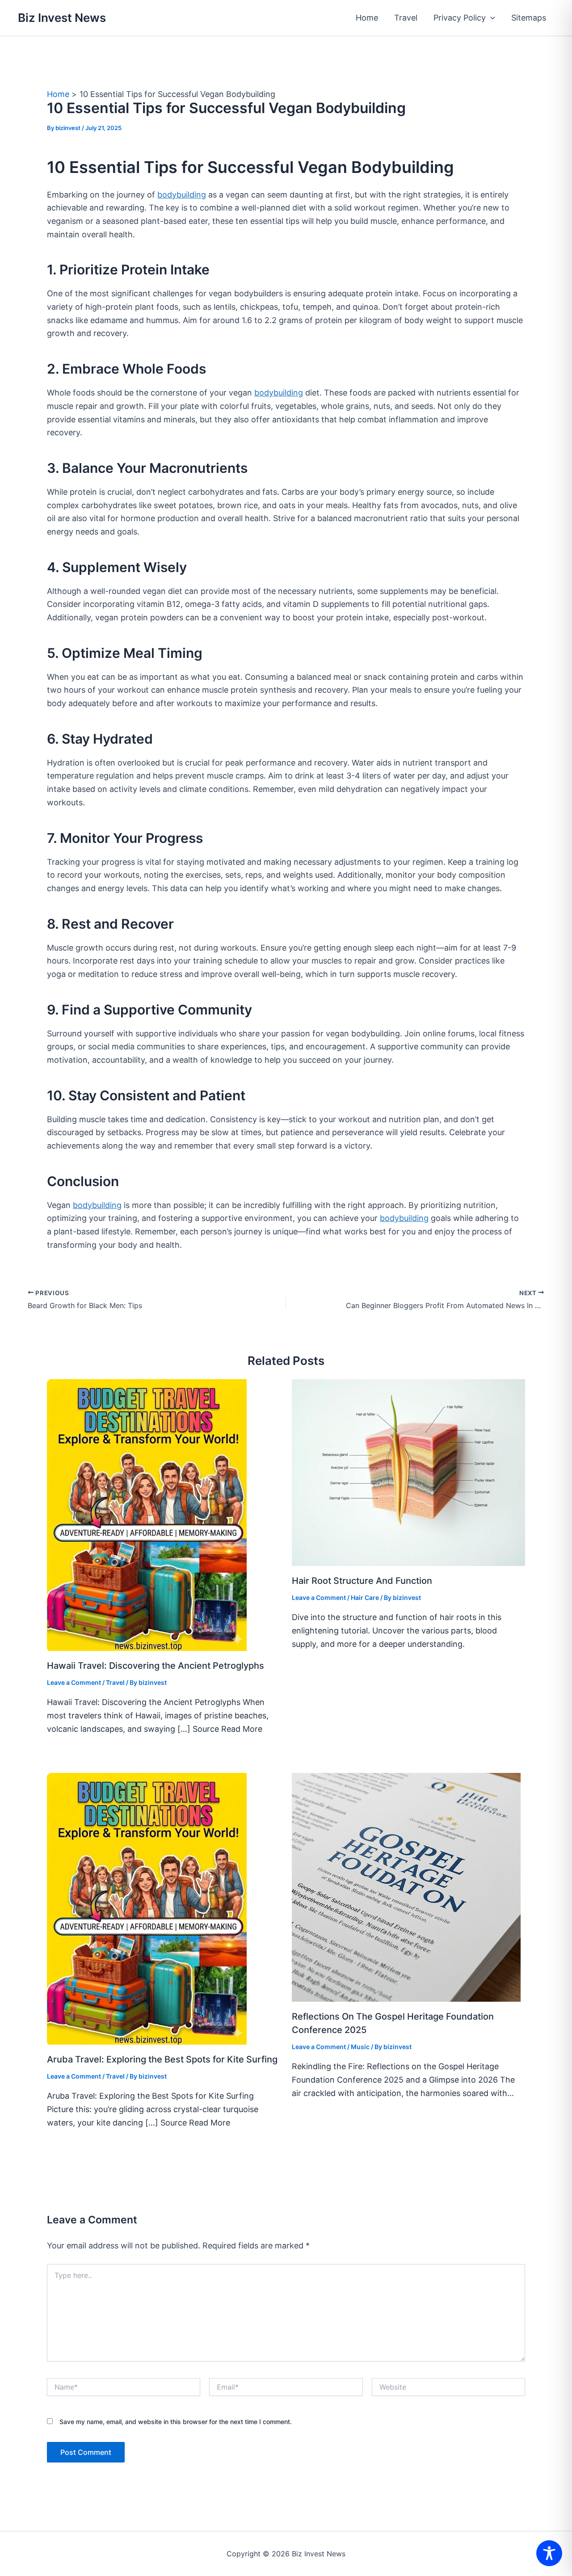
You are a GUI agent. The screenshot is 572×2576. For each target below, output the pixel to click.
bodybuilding (182, 195)
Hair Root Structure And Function (362, 1581)
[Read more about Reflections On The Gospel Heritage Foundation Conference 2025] (406, 1887)
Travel (406, 18)
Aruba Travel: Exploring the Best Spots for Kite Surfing (162, 2059)
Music (360, 2047)
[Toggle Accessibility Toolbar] (549, 2553)
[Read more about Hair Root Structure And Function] (409, 1472)
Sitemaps (529, 18)
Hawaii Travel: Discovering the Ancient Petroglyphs (156, 1666)
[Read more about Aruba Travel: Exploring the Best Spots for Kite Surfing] (147, 1908)
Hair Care (365, 1597)
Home (367, 18)
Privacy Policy (460, 18)
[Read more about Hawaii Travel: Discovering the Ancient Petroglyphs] (147, 1514)
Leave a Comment (74, 1682)
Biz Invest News (62, 18)
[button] (490, 18)
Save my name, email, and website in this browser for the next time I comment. (176, 2422)
